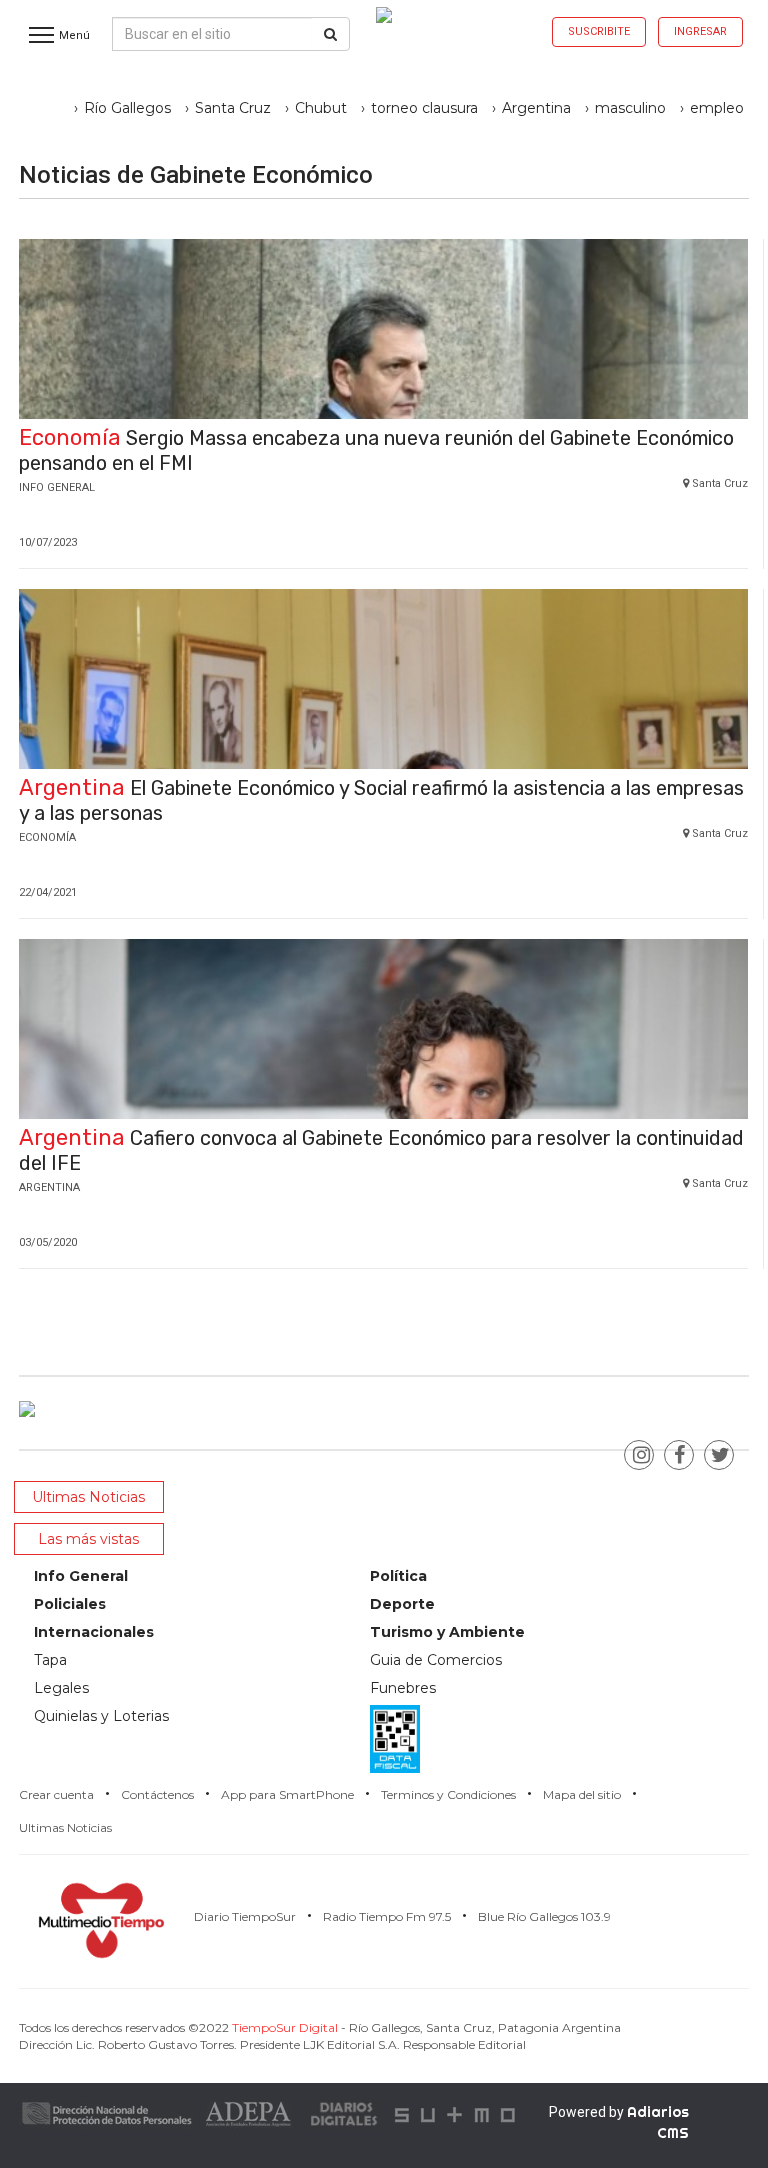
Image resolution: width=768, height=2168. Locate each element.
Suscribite (599, 31)
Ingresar (700, 31)
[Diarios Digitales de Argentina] (345, 2112)
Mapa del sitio (582, 1794)
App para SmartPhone (287, 1794)
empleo (717, 108)
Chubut (321, 108)
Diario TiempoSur (245, 1916)
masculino (630, 108)
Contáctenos (157, 1794)
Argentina (536, 108)
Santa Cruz (233, 108)
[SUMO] (457, 2112)
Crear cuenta (56, 1794)
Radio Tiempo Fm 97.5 (387, 1916)
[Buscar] (330, 34)
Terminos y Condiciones (448, 1794)
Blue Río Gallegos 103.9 (544, 1916)
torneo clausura (424, 108)
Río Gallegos (127, 108)
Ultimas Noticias (65, 1827)
